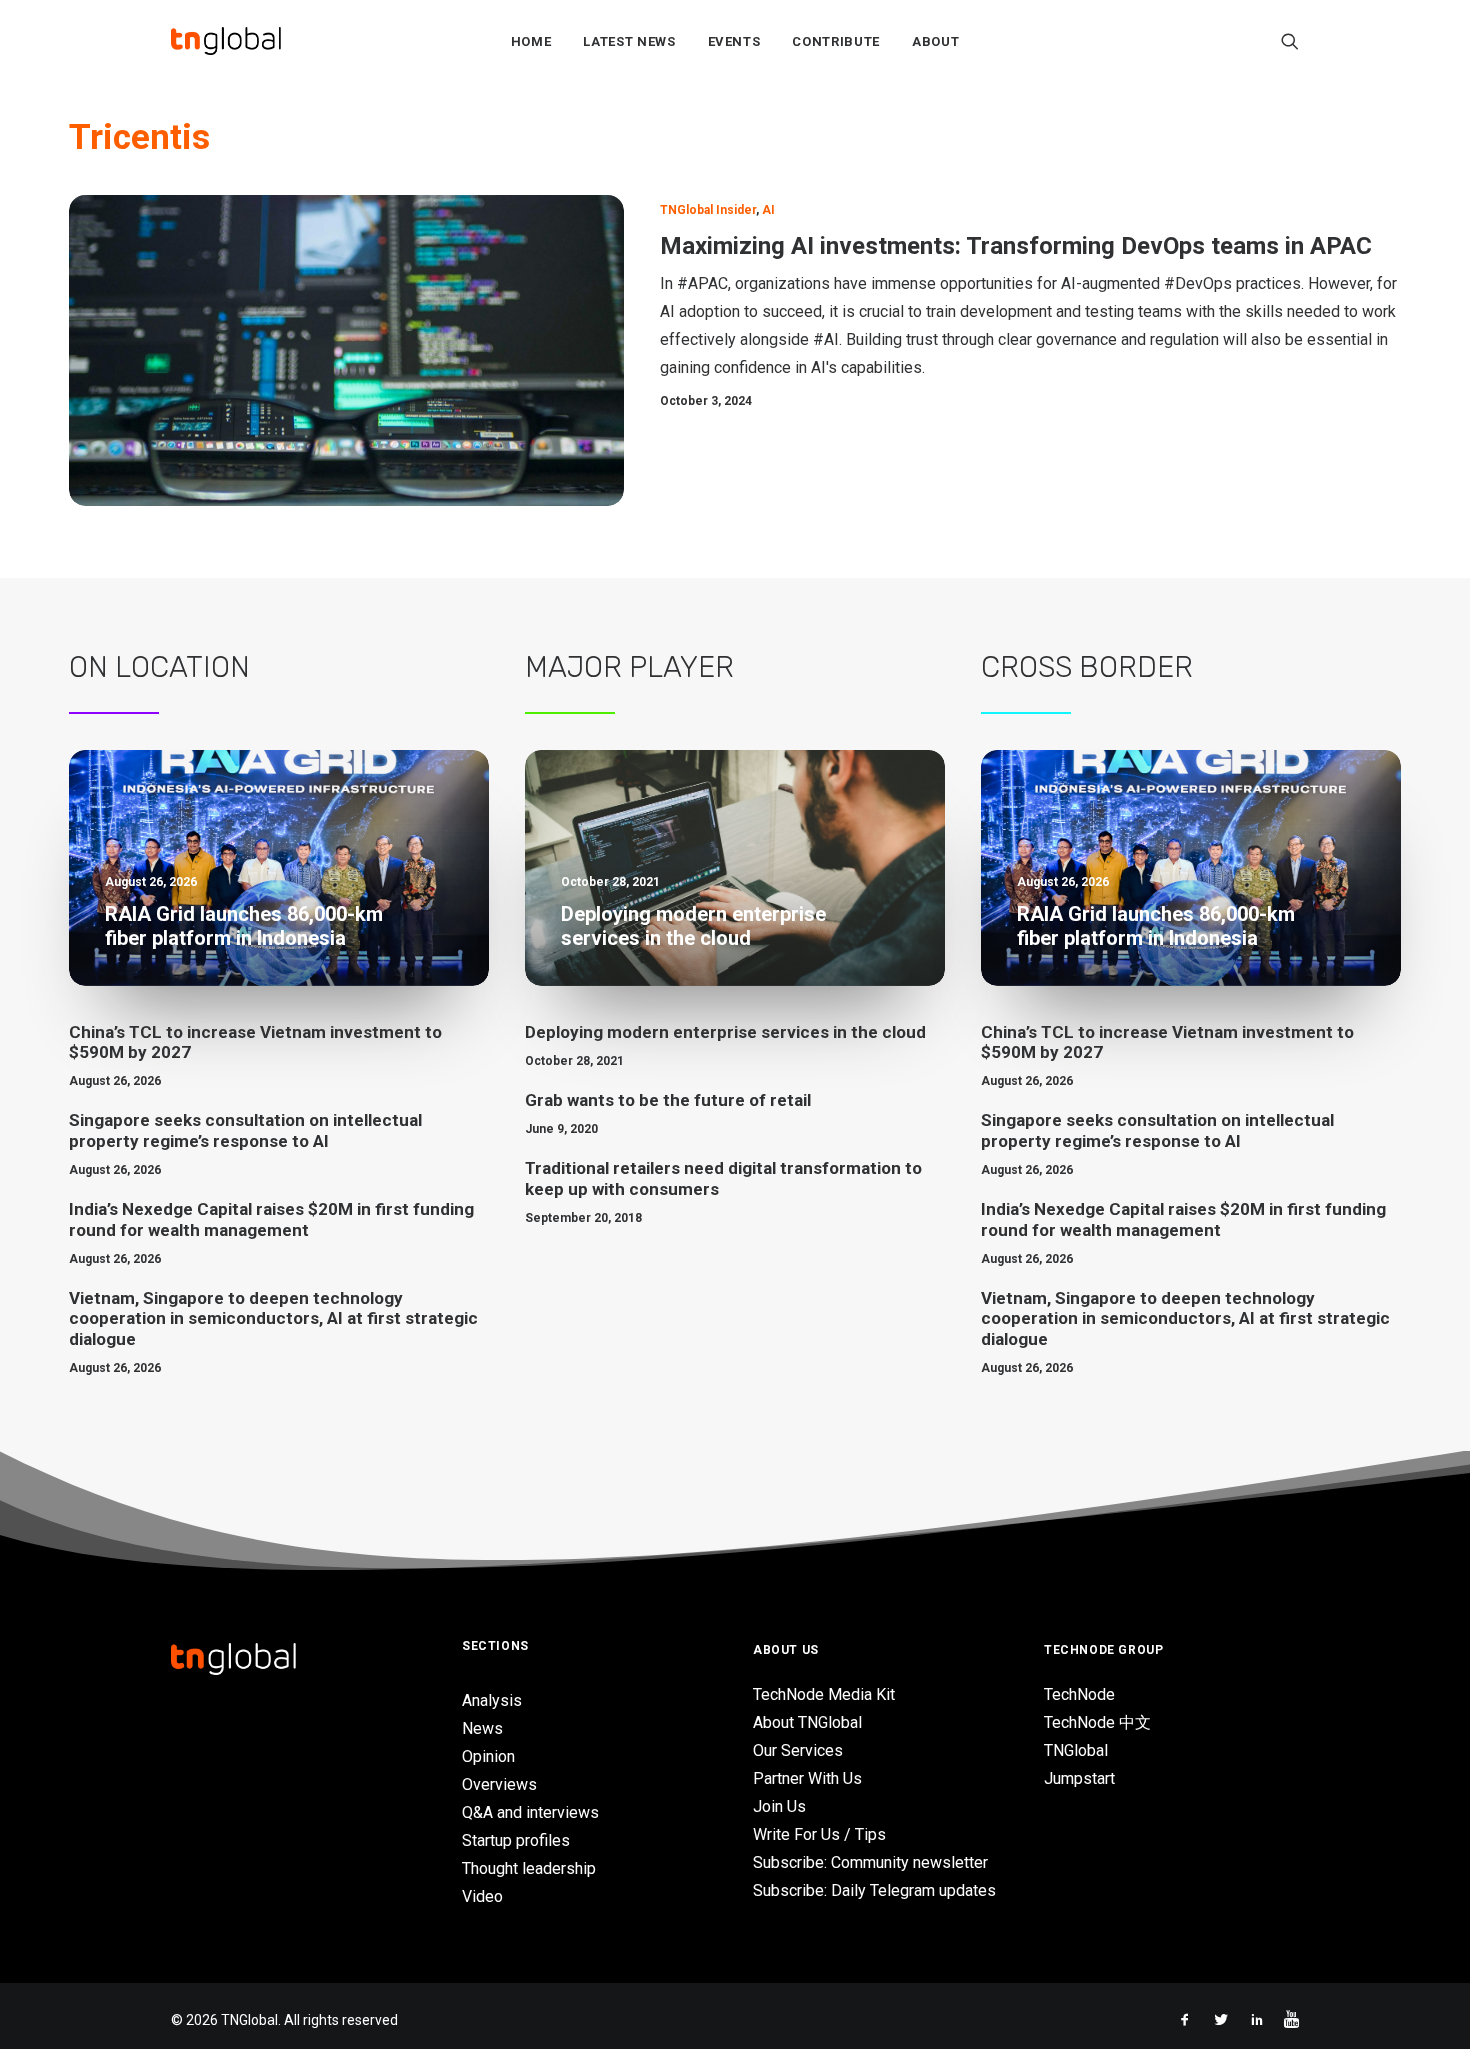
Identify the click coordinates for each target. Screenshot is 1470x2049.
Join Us (779, 1806)
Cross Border (1087, 667)
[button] (1290, 41)
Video (482, 1896)
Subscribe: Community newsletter (870, 1862)
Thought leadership (529, 1868)
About (935, 41)
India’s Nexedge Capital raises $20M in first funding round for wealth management (271, 1219)
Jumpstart (1079, 1778)
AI (768, 210)
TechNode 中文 (1097, 1722)
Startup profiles (516, 1840)
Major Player (629, 667)
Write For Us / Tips (819, 1834)
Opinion (488, 1756)
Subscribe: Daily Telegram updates (874, 1890)
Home (531, 41)
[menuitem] (531, 41)
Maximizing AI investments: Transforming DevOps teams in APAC (1016, 246)
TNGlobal (1076, 1750)
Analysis (492, 1700)
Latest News (629, 41)
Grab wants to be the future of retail (668, 1100)
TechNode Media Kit (824, 1694)
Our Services (798, 1750)
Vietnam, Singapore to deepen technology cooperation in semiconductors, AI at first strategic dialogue (273, 1318)
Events (734, 41)
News (482, 1728)
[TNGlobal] (226, 41)
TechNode (1079, 1694)
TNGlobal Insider (708, 210)
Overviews (499, 1784)
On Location (159, 667)
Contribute (836, 41)
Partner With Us (807, 1778)
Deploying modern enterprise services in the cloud (725, 1032)
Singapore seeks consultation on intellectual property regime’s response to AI (245, 1130)
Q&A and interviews (530, 1812)
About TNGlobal (807, 1722)
